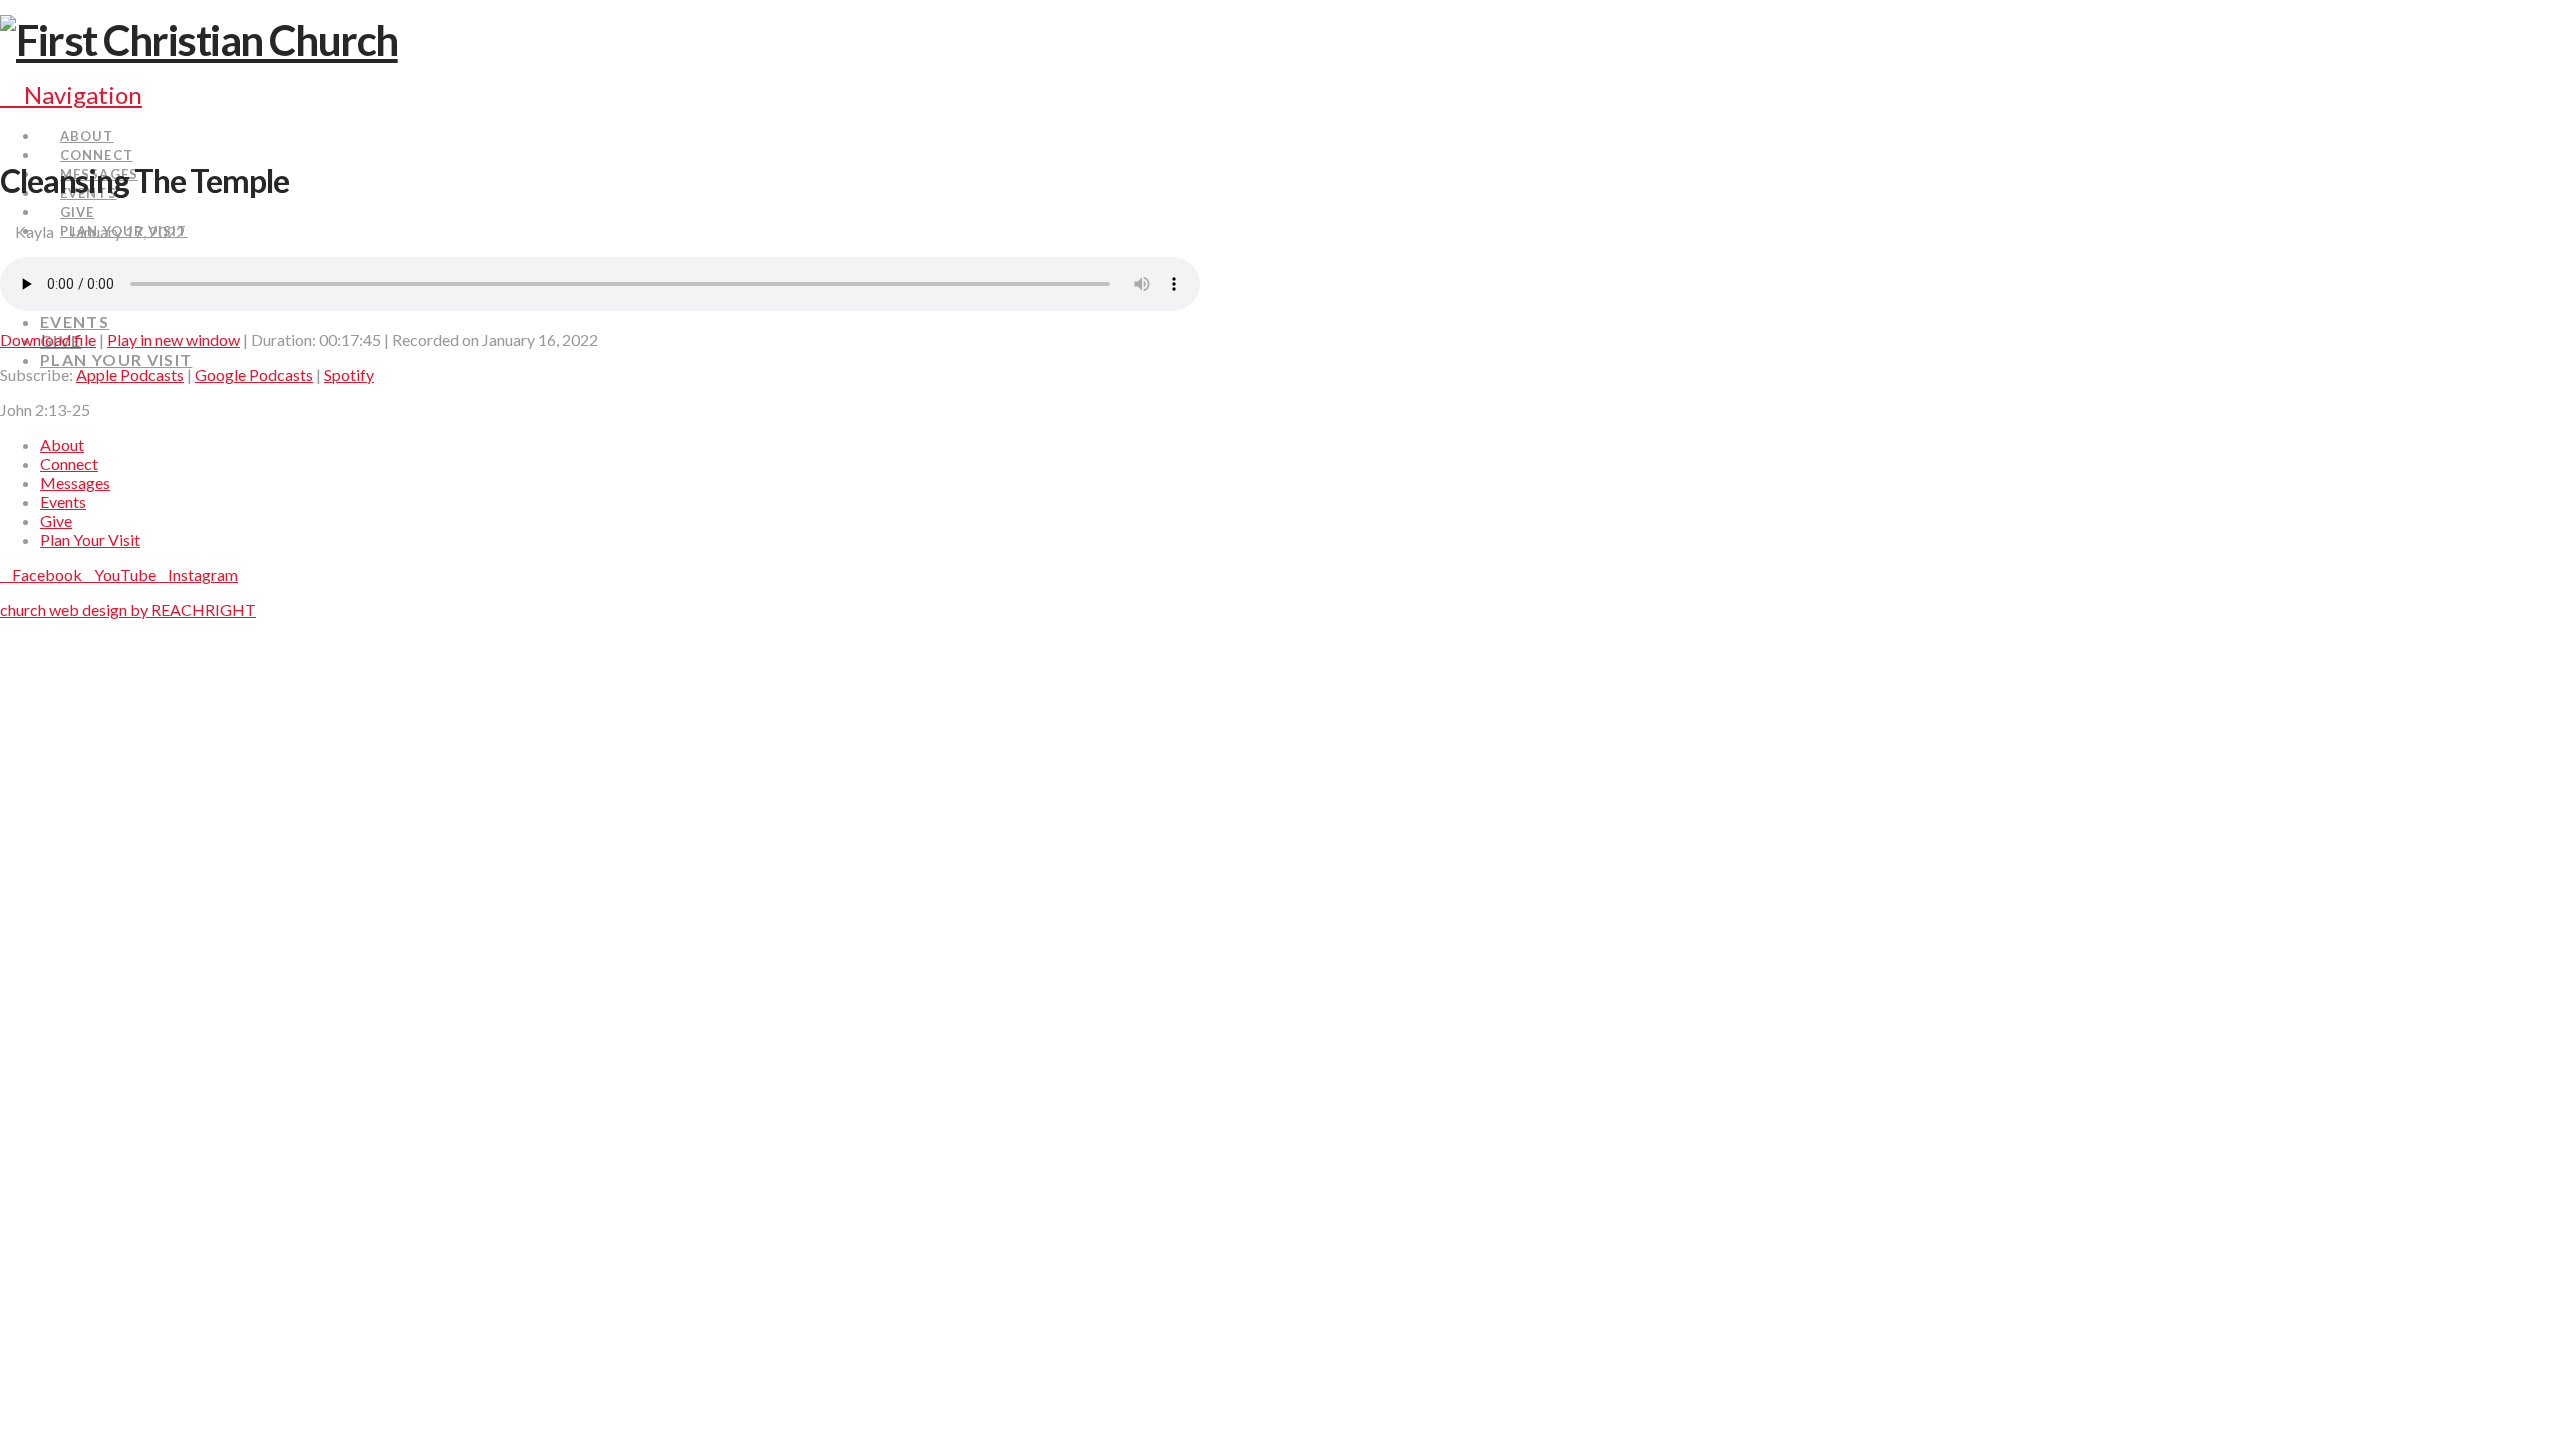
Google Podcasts (254, 374)
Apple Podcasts (130, 374)
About (62, 444)
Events (63, 501)
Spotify (349, 374)
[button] (71, 94)
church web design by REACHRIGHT (128, 609)
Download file (48, 339)
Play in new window (173, 339)
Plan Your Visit (90, 539)
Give (56, 520)
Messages (75, 482)
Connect (69, 463)
